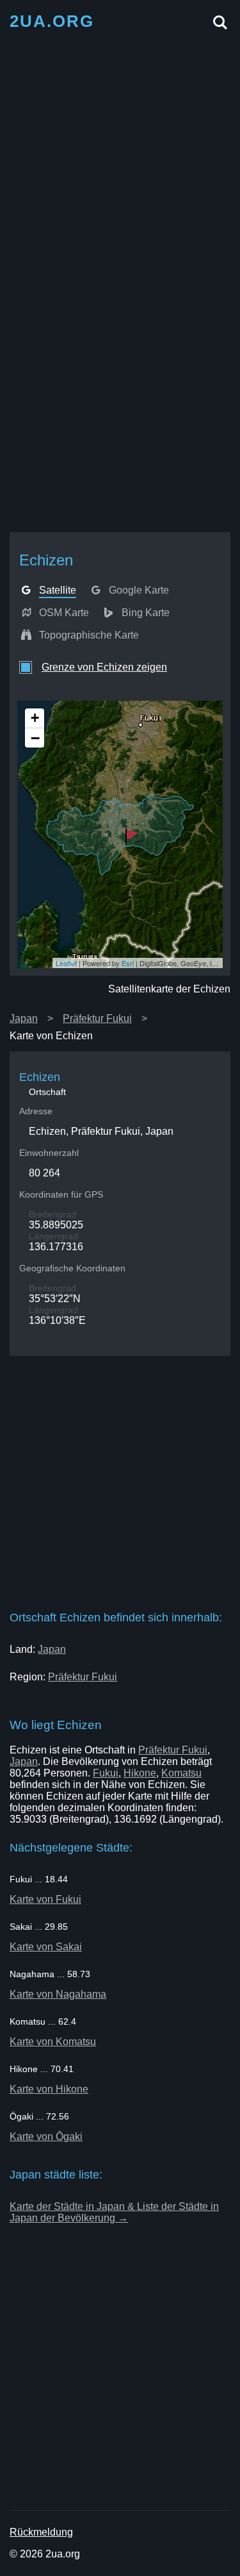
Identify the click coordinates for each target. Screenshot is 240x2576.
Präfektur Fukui (97, 1018)
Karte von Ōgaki (46, 2137)
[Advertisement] (120, 160)
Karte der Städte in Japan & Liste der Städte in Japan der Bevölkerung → (114, 2212)
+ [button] (35, 718)
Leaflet (66, 963)
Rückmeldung (41, 2532)
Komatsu (181, 1773)
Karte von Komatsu (53, 2042)
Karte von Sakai (46, 1947)
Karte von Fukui (45, 1899)
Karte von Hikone (49, 2089)
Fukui (106, 1773)
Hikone (140, 1773)
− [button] (35, 738)
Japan (24, 1018)
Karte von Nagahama (58, 1994)
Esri (128, 963)
